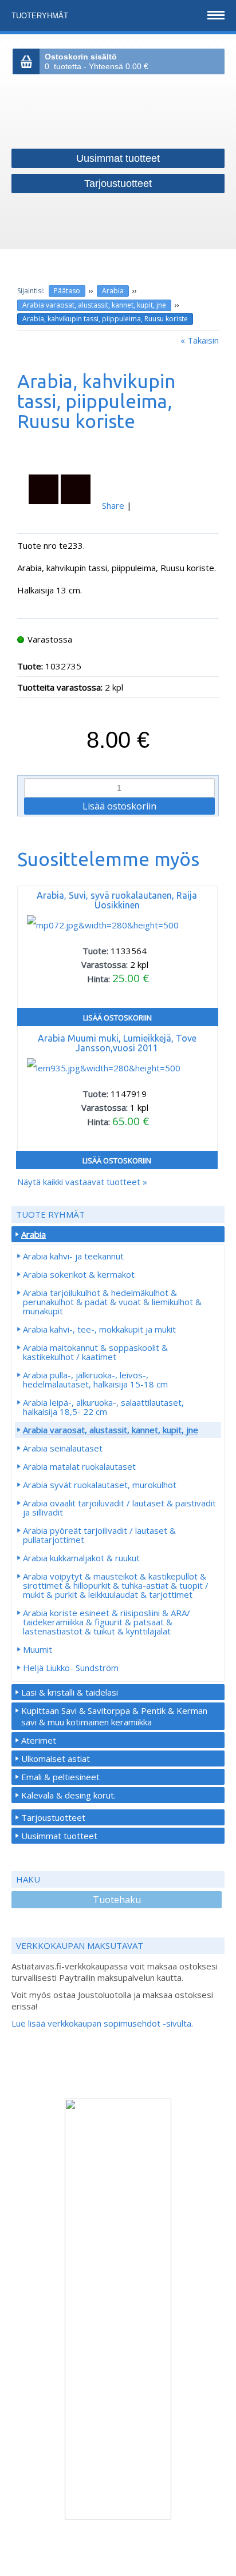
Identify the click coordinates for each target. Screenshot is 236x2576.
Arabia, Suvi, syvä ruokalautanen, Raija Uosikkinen (117, 900)
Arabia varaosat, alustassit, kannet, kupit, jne (94, 305)
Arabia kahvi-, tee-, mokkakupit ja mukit (99, 1329)
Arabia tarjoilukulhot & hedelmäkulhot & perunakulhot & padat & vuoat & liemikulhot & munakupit (112, 1302)
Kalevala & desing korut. (68, 1795)
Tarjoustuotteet (53, 1817)
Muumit (38, 1649)
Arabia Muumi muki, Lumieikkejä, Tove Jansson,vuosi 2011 (117, 1043)
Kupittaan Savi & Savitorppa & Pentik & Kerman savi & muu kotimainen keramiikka (114, 1716)
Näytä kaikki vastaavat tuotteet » (82, 1182)
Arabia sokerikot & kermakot (79, 1274)
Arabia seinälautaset (63, 1448)
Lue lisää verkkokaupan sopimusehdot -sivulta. (102, 2023)
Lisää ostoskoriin (117, 1018)
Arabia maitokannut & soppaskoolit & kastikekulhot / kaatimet (95, 1352)
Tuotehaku (117, 1900)
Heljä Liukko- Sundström (71, 1668)
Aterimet (39, 1740)
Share (113, 505)
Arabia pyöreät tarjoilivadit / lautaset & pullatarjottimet (99, 1535)
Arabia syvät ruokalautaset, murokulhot (100, 1485)
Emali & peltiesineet (60, 1777)
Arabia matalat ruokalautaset (79, 1466)
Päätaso (67, 291)
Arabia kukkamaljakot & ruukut (81, 1558)
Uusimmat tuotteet (59, 1836)
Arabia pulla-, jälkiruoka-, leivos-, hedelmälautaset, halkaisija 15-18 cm (95, 1379)
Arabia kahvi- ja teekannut (73, 1256)
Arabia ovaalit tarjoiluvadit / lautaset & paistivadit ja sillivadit (119, 1508)
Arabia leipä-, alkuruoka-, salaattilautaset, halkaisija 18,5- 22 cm (103, 1407)
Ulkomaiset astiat (56, 1758)
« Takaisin (200, 340)
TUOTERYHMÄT (41, 16)
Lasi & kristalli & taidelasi (70, 1692)
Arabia (113, 291)
